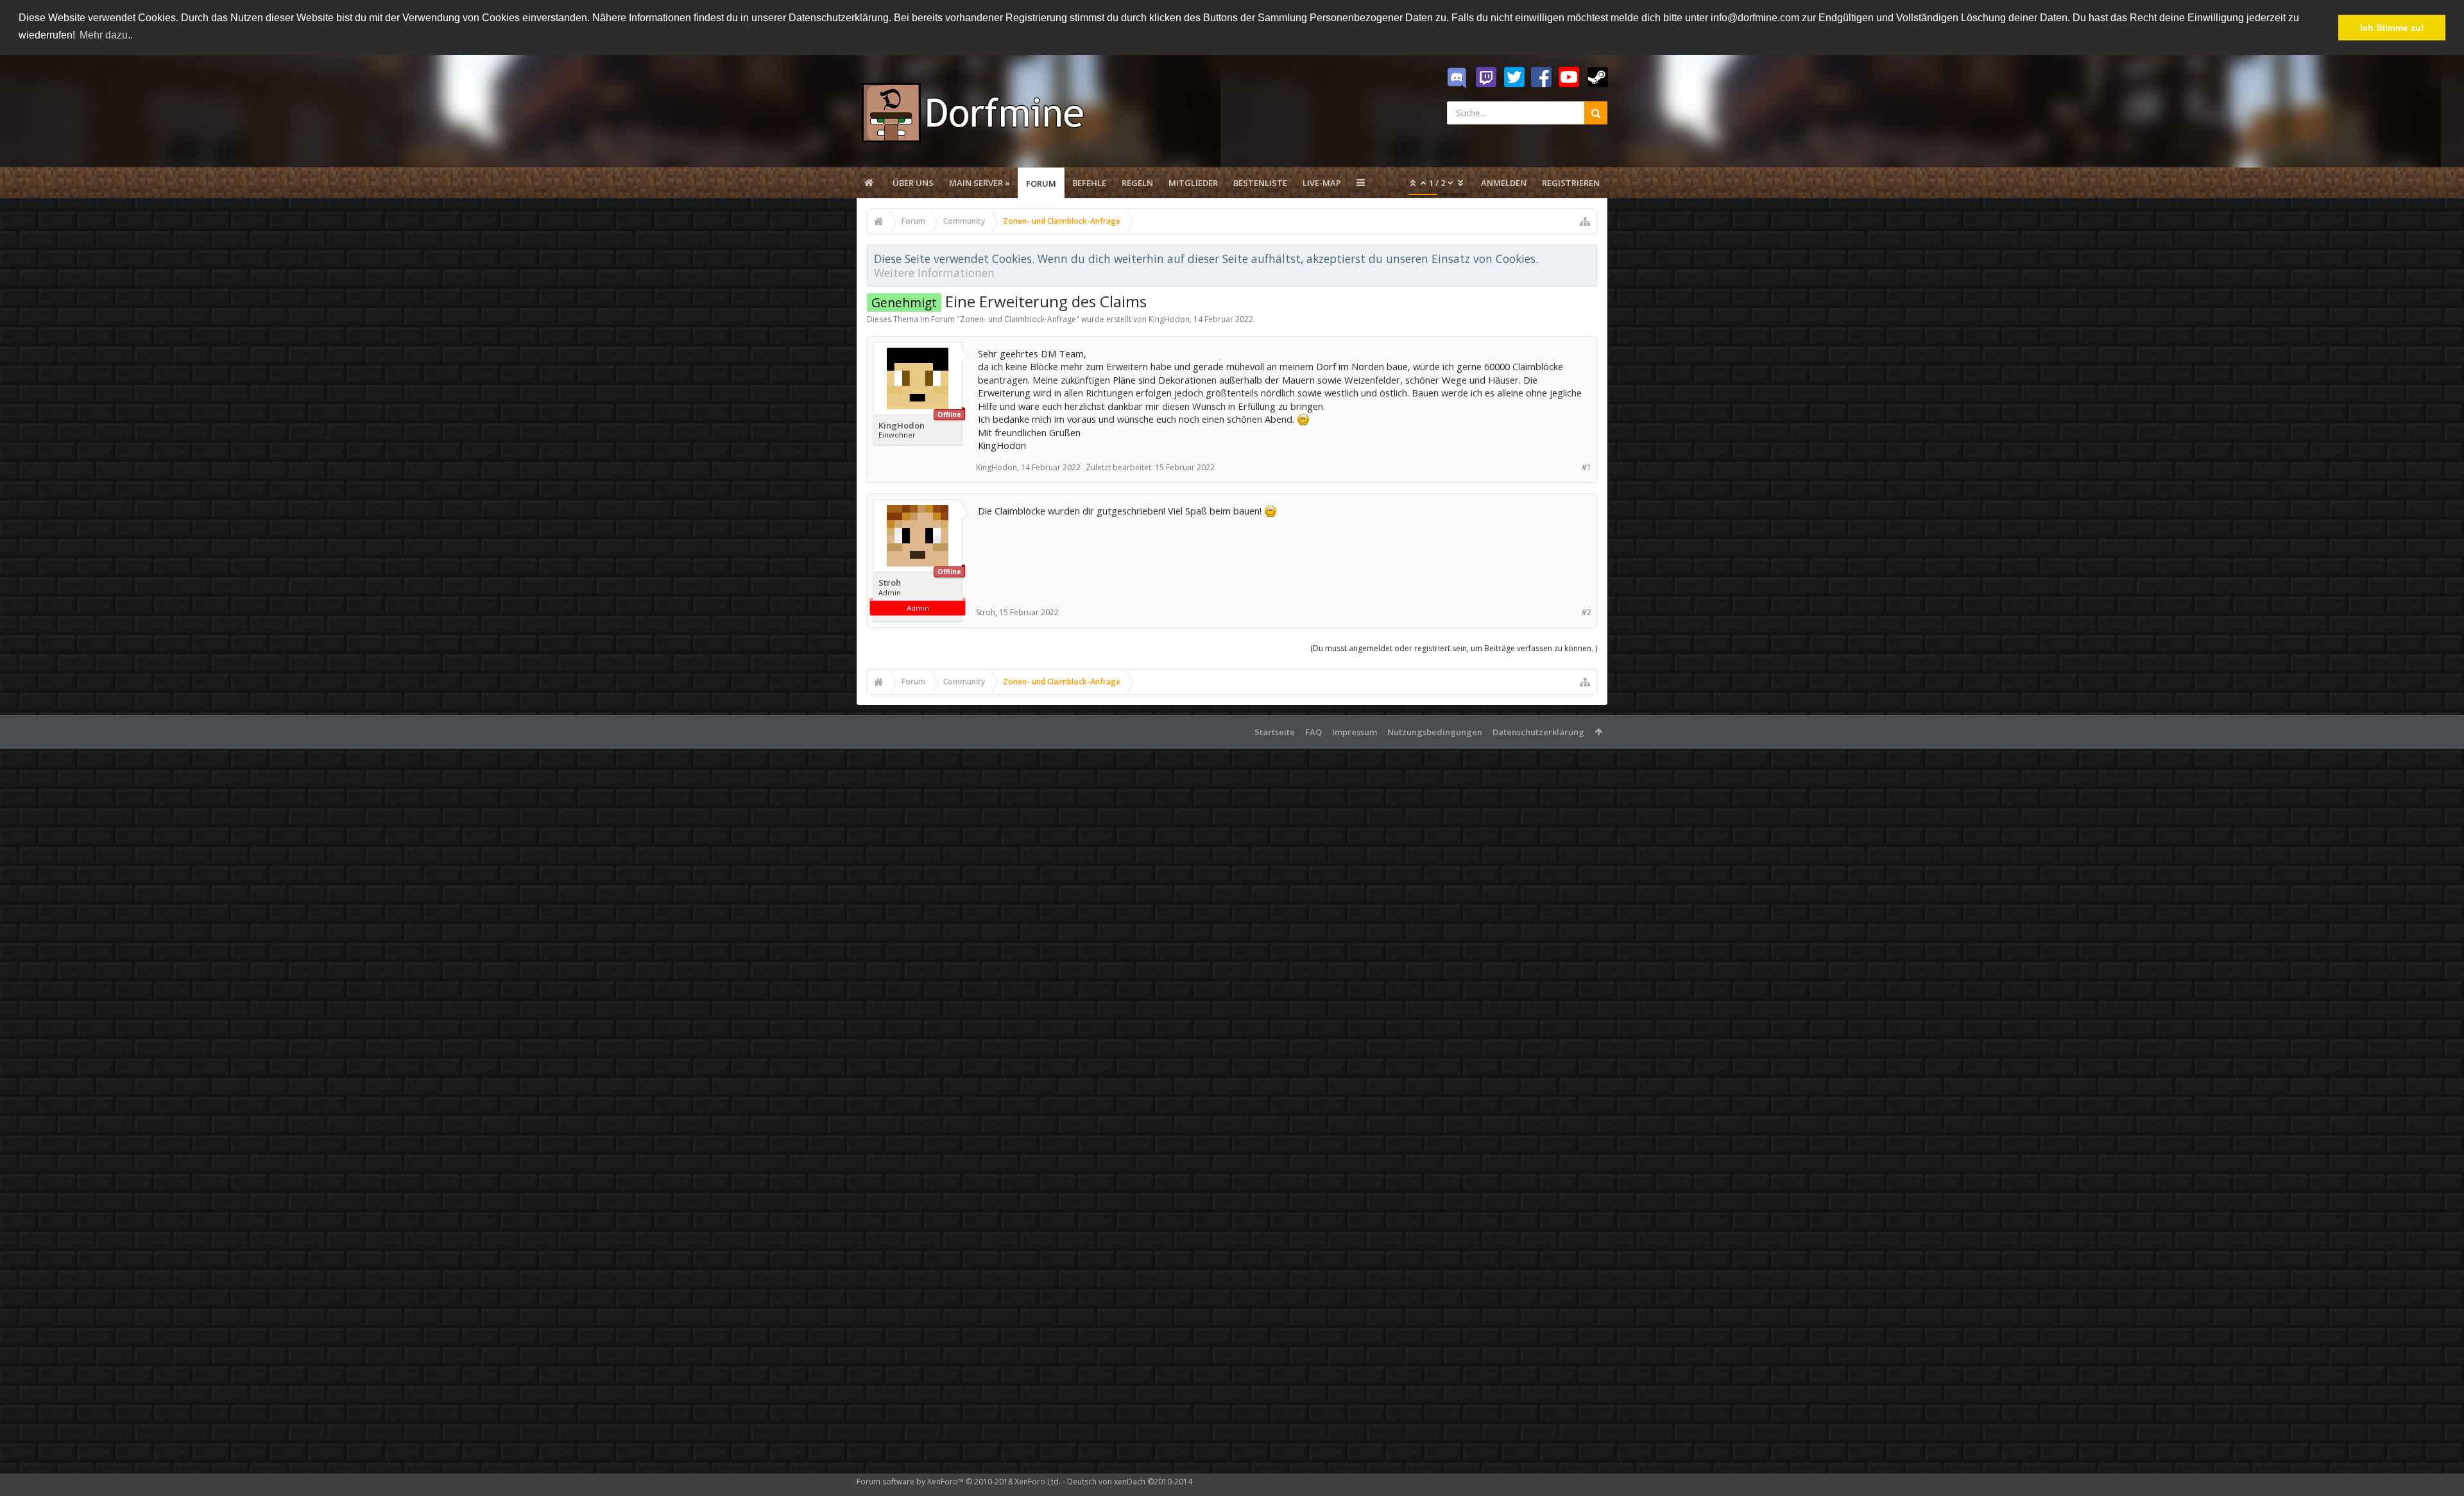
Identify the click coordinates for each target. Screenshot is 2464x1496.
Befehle (1089, 183)
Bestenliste (1260, 183)
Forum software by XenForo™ (959, 1482)
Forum (1041, 183)
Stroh (890, 583)
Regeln (1137, 183)
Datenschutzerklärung (1538, 732)
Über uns (913, 183)
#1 (1587, 467)
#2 (1587, 612)
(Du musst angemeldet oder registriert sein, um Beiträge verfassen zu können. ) (1454, 648)
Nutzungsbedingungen (1435, 732)
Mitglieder (1193, 183)
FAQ (1313, 732)
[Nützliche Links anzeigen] (1585, 221)
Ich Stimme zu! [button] (2392, 28)
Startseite (1275, 732)
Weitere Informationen (934, 273)
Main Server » (980, 183)
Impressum (1355, 732)
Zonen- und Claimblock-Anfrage (1018, 319)
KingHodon (1169, 319)
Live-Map (1322, 183)
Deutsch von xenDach (1130, 1482)
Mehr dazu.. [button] (106, 35)
